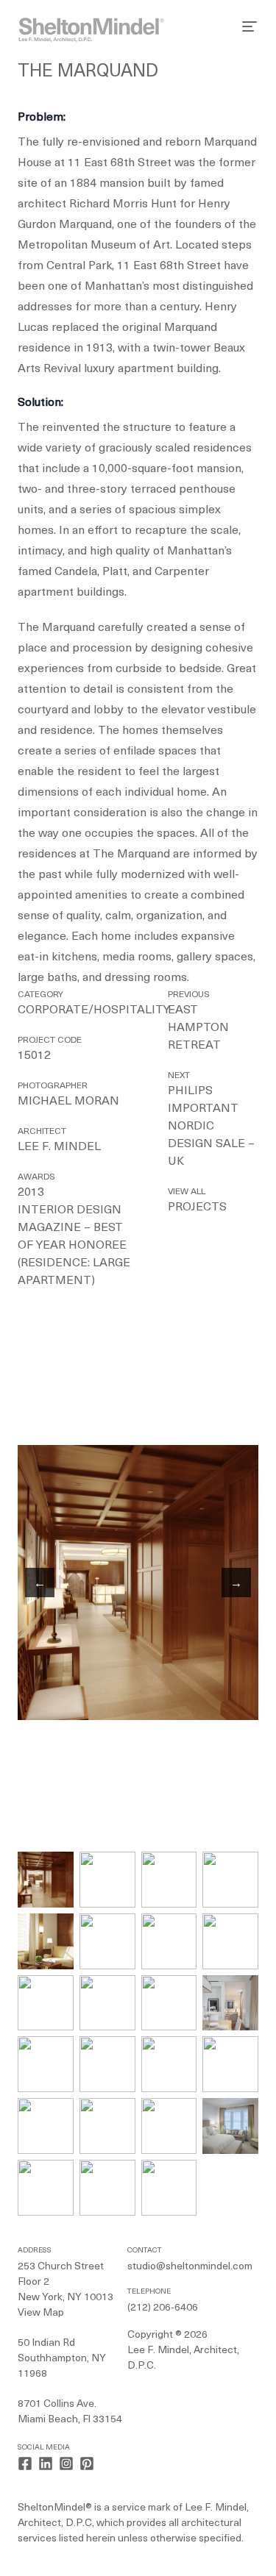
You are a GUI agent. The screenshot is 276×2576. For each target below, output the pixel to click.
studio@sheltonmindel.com (190, 2267)
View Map (41, 2313)
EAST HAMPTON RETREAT (198, 1028)
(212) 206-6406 (163, 2308)
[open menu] (250, 26)
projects (197, 1207)
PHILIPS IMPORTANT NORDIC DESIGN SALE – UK (211, 1127)
